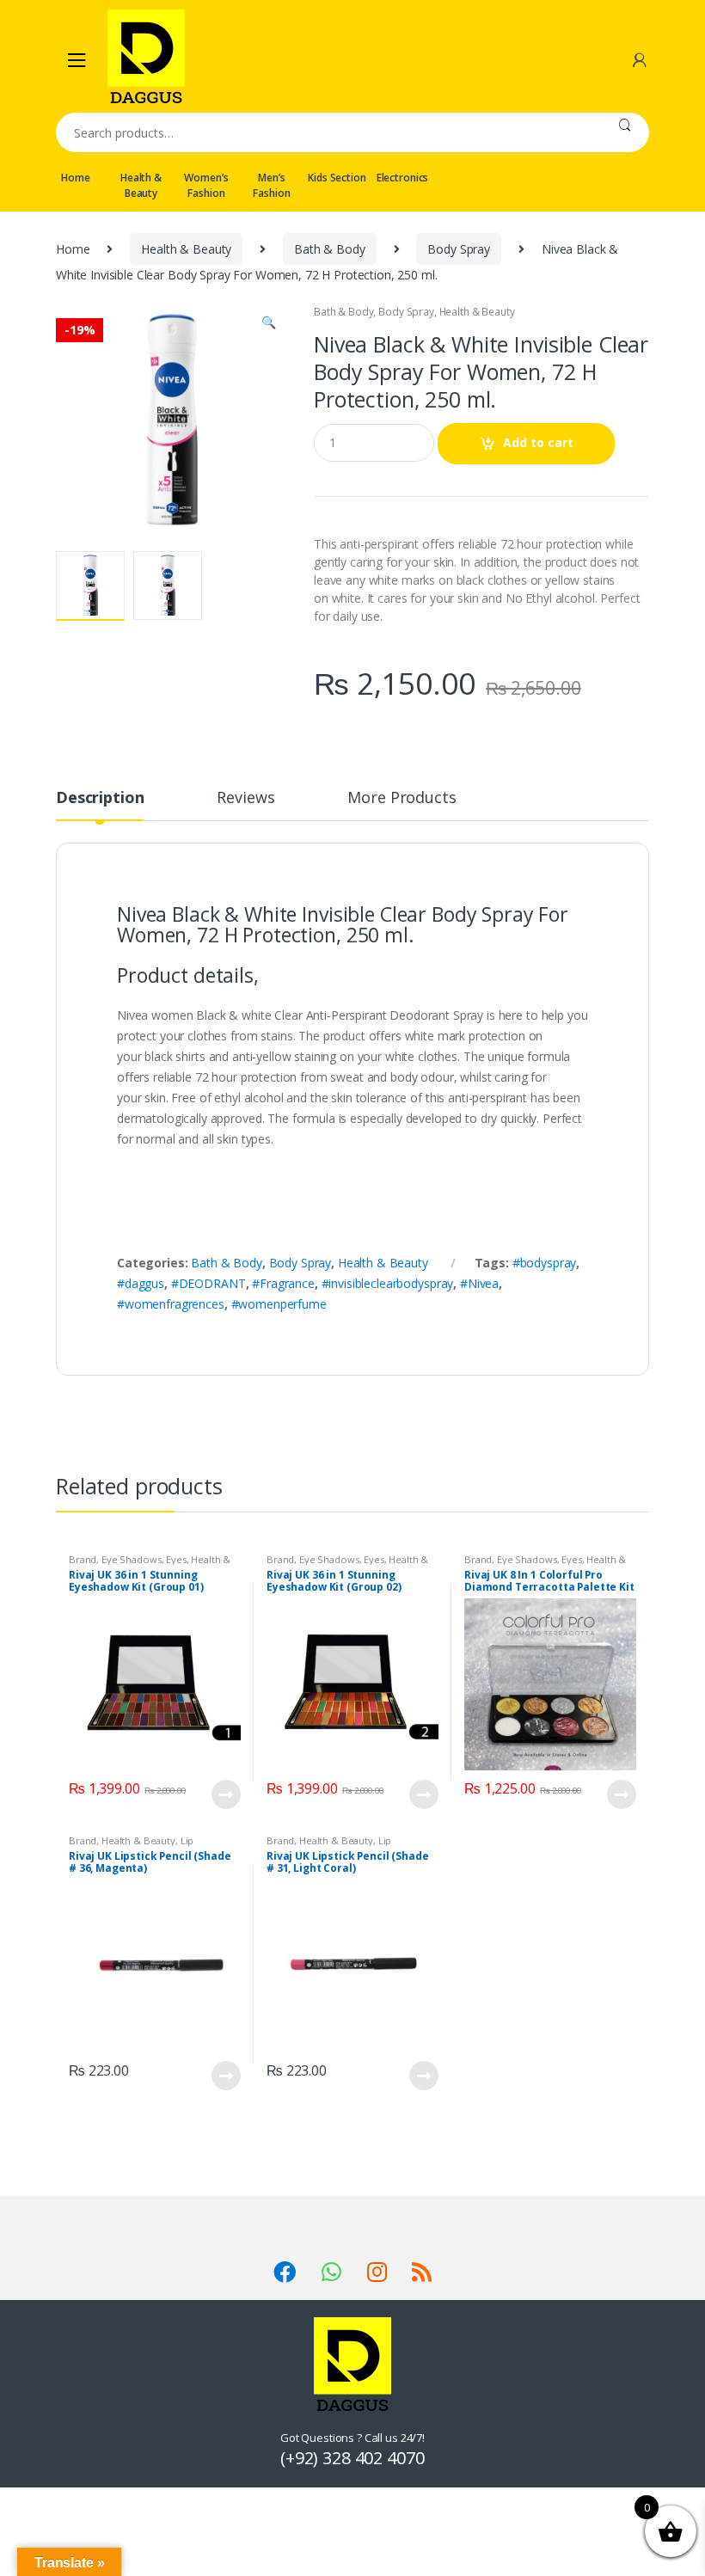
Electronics (402, 178)
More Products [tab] (402, 798)
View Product (225, 1794)
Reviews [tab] (245, 798)
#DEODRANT (208, 1283)
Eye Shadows (131, 1559)
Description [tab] (100, 798)
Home (75, 178)
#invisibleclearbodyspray (388, 1283)
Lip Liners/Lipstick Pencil (131, 1846)
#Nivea (479, 1283)
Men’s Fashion (271, 185)
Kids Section (337, 178)
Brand (83, 1559)
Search (625, 132)
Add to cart (538, 442)
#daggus (141, 1283)
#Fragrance (283, 1283)
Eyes (176, 1559)
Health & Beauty (141, 185)
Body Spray (459, 249)
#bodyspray (545, 1263)
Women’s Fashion (206, 185)
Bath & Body (329, 249)
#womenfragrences (171, 1304)
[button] (268, 324)
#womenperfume (279, 1304)
